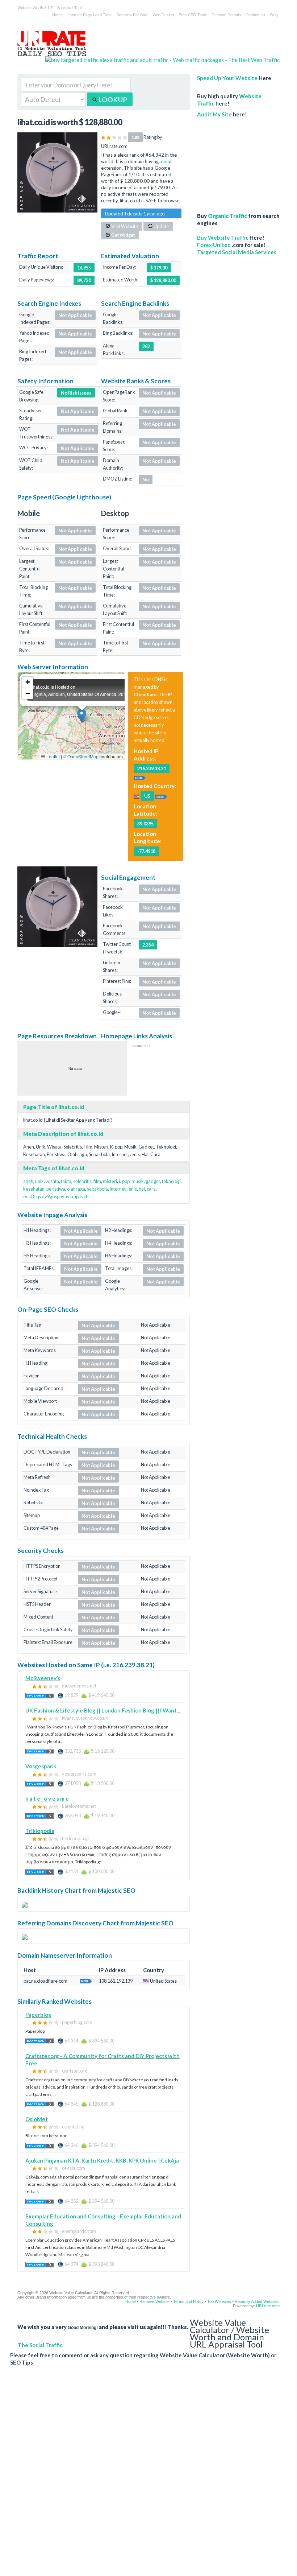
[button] (82, 716)
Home (57, 15)
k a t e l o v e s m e (47, 1798)
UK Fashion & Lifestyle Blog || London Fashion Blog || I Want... (103, 1710)
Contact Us (256, 15)
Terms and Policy (188, 2301)
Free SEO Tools (193, 15)
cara (151, 1189)
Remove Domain (226, 15)
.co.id (166, 161)
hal (142, 1189)
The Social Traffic (40, 2345)
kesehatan (34, 1189)
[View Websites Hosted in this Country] (161, 796)
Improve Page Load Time (89, 15)
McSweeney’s (43, 1678)
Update (161, 226)
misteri (110, 1181)
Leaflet (53, 756)
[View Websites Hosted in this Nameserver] (86, 1981)
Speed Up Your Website (227, 78)
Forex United (214, 245)
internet (118, 1189)
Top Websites (219, 2301)
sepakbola (97, 1189)
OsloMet (37, 2119)
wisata (52, 1181)
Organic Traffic (227, 216)
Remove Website (154, 2301)
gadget (153, 1181)
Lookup (112, 100)
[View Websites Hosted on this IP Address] (140, 777)
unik (39, 1181)
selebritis (82, 1181)
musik (138, 1181)
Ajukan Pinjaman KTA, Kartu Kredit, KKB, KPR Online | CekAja (102, 2160)
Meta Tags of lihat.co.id (54, 1168)
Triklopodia (40, 1831)
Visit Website (124, 226)
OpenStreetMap (83, 756)
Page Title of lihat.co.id (54, 1107)
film (97, 1181)
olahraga (76, 1189)
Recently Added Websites (257, 2301)
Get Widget (123, 235)
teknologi (171, 1181)
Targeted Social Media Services (237, 252)
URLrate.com (268, 2306)
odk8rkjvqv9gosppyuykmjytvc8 (56, 1196)
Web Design (163, 15)
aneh (28, 1181)
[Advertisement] (238, 161)
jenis (132, 1189)
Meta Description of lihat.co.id (63, 1134)
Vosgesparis (41, 1766)
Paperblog (38, 2015)
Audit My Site (214, 114)
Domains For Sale (132, 15)
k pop (124, 1181)
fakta (66, 1181)
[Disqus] (145, 2477)
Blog (274, 15)
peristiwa (56, 1189)
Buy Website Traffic (223, 238)
